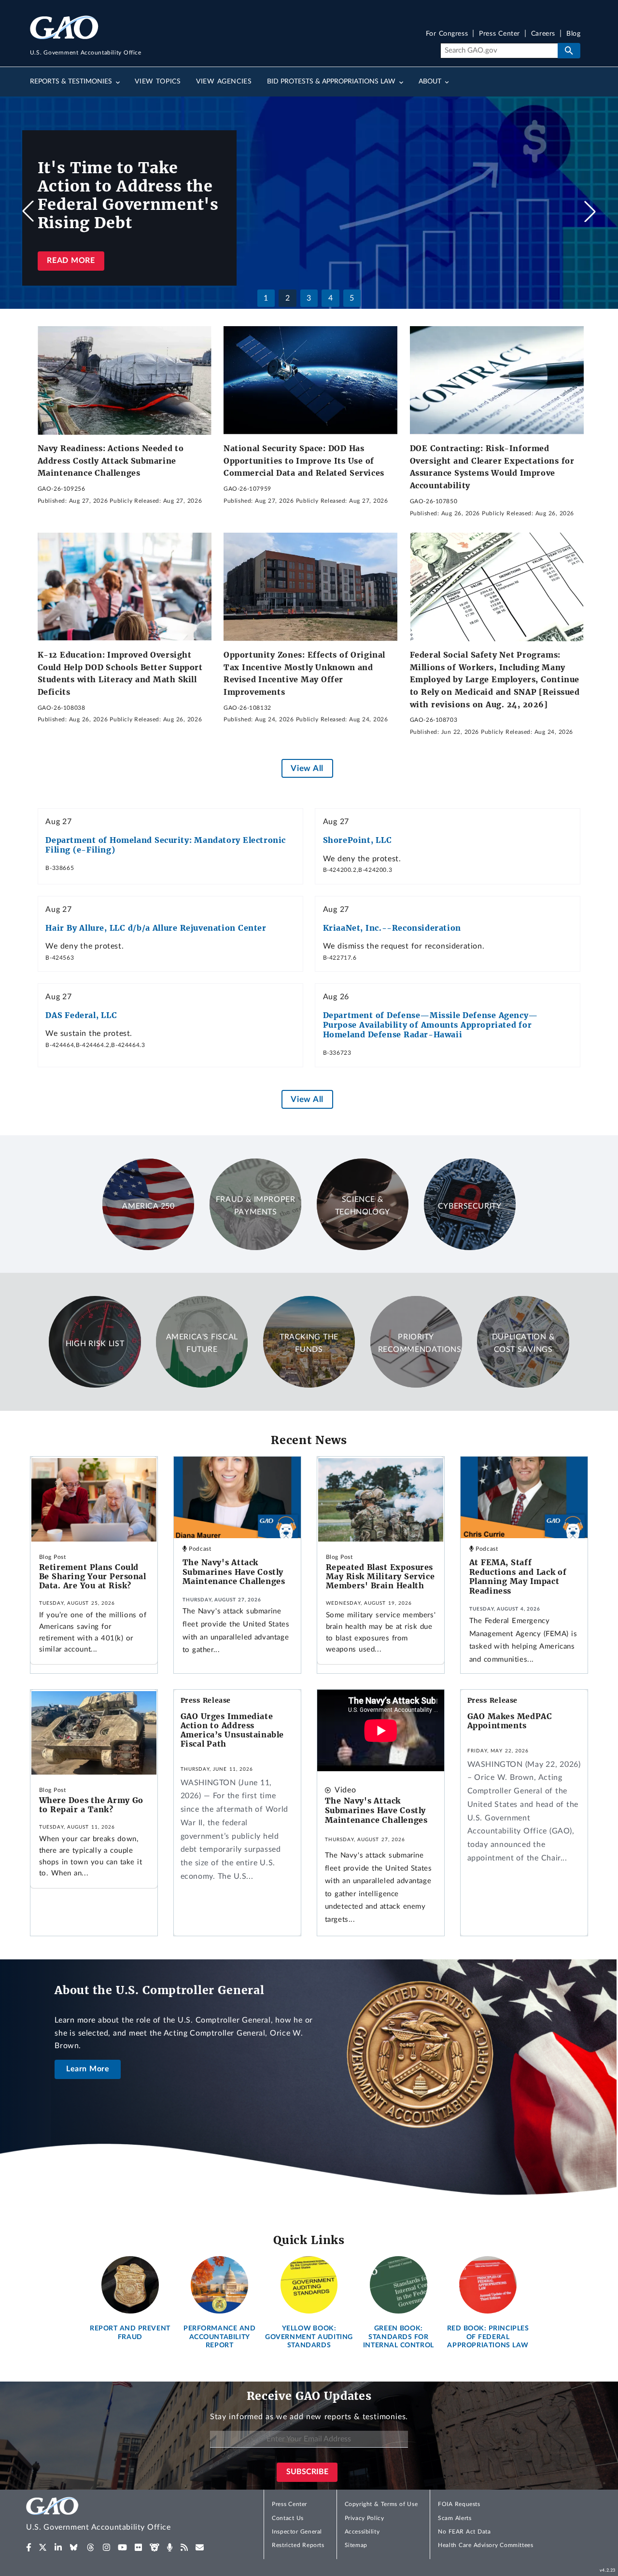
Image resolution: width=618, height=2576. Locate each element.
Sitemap (356, 2545)
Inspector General (297, 2532)
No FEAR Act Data (464, 2532)
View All (307, 768)
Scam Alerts (455, 2518)
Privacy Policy (365, 2518)
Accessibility (362, 2532)
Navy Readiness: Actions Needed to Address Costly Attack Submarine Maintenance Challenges (111, 461)
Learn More (88, 2069)
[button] (590, 211)
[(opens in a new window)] (29, 2548)
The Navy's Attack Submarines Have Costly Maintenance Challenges (234, 1572)
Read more (71, 261)
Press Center (499, 34)
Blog (573, 34)
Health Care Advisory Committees (485, 2545)
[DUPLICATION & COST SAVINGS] (523, 1385)
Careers (543, 34)
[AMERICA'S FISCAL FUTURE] (202, 1385)
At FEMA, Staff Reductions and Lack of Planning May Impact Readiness (518, 1577)
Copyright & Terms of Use (381, 2504)
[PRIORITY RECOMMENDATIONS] (416, 1385)
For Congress (447, 34)
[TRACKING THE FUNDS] (309, 1385)
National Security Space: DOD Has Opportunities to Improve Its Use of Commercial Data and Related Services (304, 461)
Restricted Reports (298, 2545)
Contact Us (288, 2518)
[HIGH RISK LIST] (95, 1385)
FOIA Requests (459, 2504)
